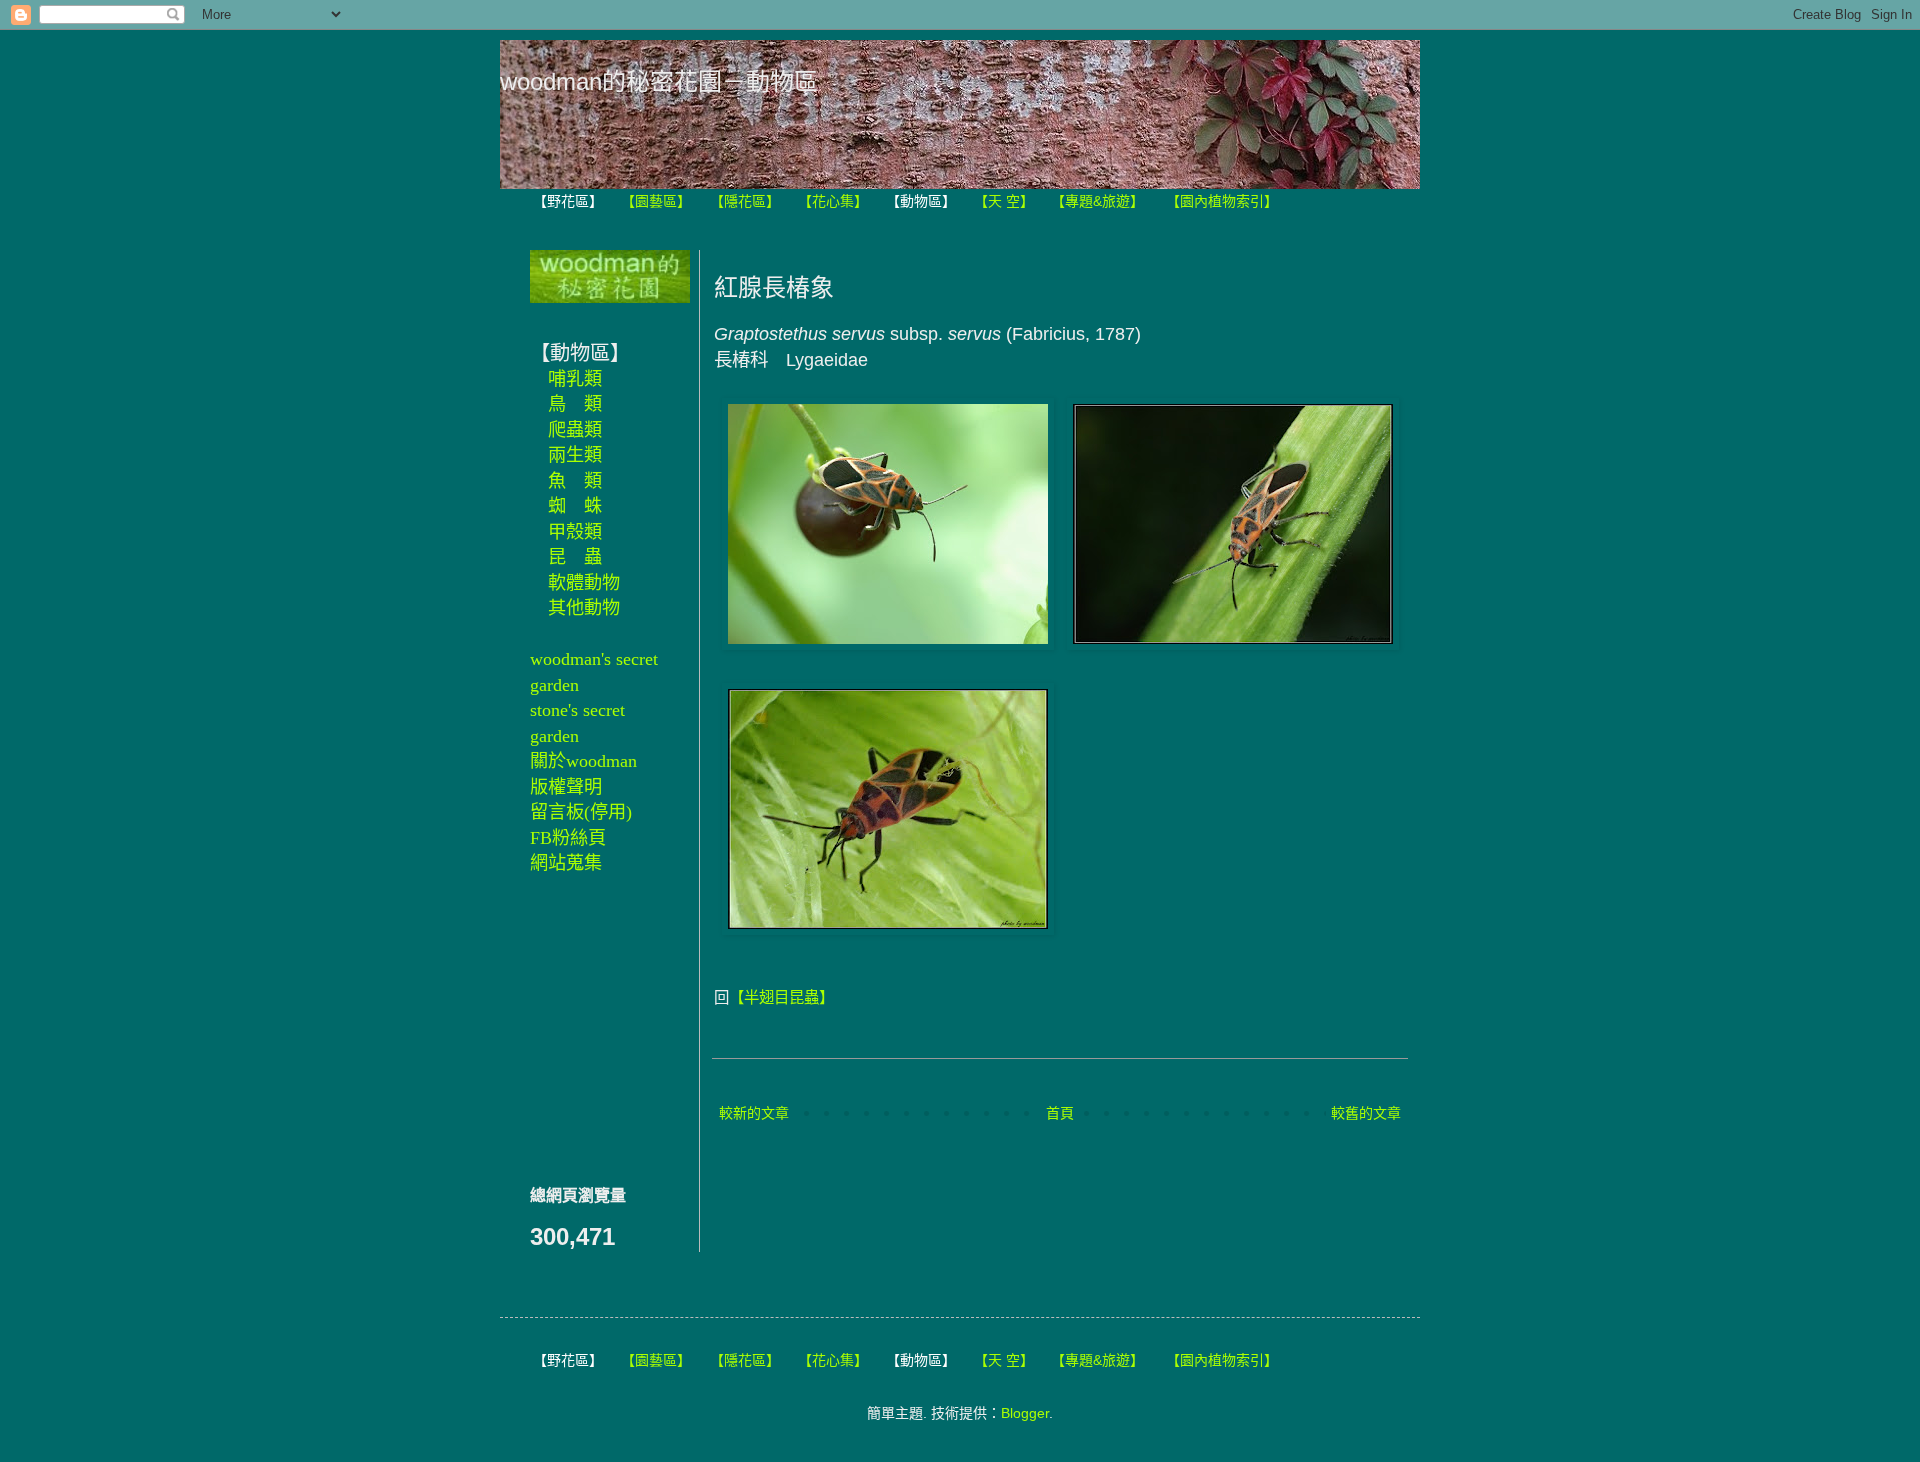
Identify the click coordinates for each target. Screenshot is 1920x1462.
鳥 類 (575, 404)
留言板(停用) (581, 812)
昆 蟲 (575, 557)
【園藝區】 (656, 201)
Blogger (1025, 1413)
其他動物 (584, 608)
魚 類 (575, 481)
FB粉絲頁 (568, 838)
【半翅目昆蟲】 (781, 997)
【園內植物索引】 (1222, 201)
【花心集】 (833, 201)
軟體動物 (584, 583)
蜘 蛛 (575, 506)
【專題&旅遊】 (1097, 201)
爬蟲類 (575, 430)
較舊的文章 (1366, 1113)
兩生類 (575, 455)
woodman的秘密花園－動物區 (659, 81)
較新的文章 (754, 1113)
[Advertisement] (590, 1027)
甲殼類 (575, 532)
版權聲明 (566, 787)
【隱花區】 (745, 201)
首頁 (1060, 1113)
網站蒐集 (566, 863)
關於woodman (583, 761)
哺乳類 (575, 379)
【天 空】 (1004, 201)
